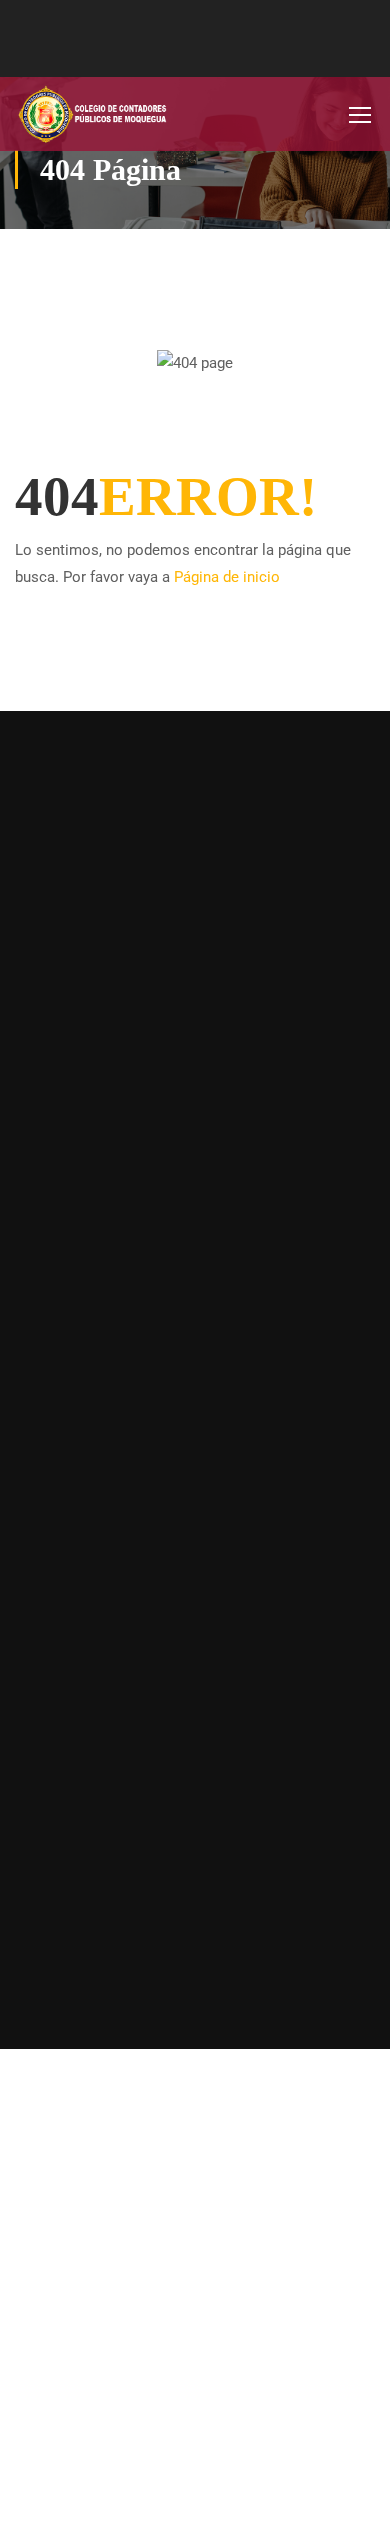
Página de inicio (227, 577)
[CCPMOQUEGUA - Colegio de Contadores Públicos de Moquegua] (80, 113)
